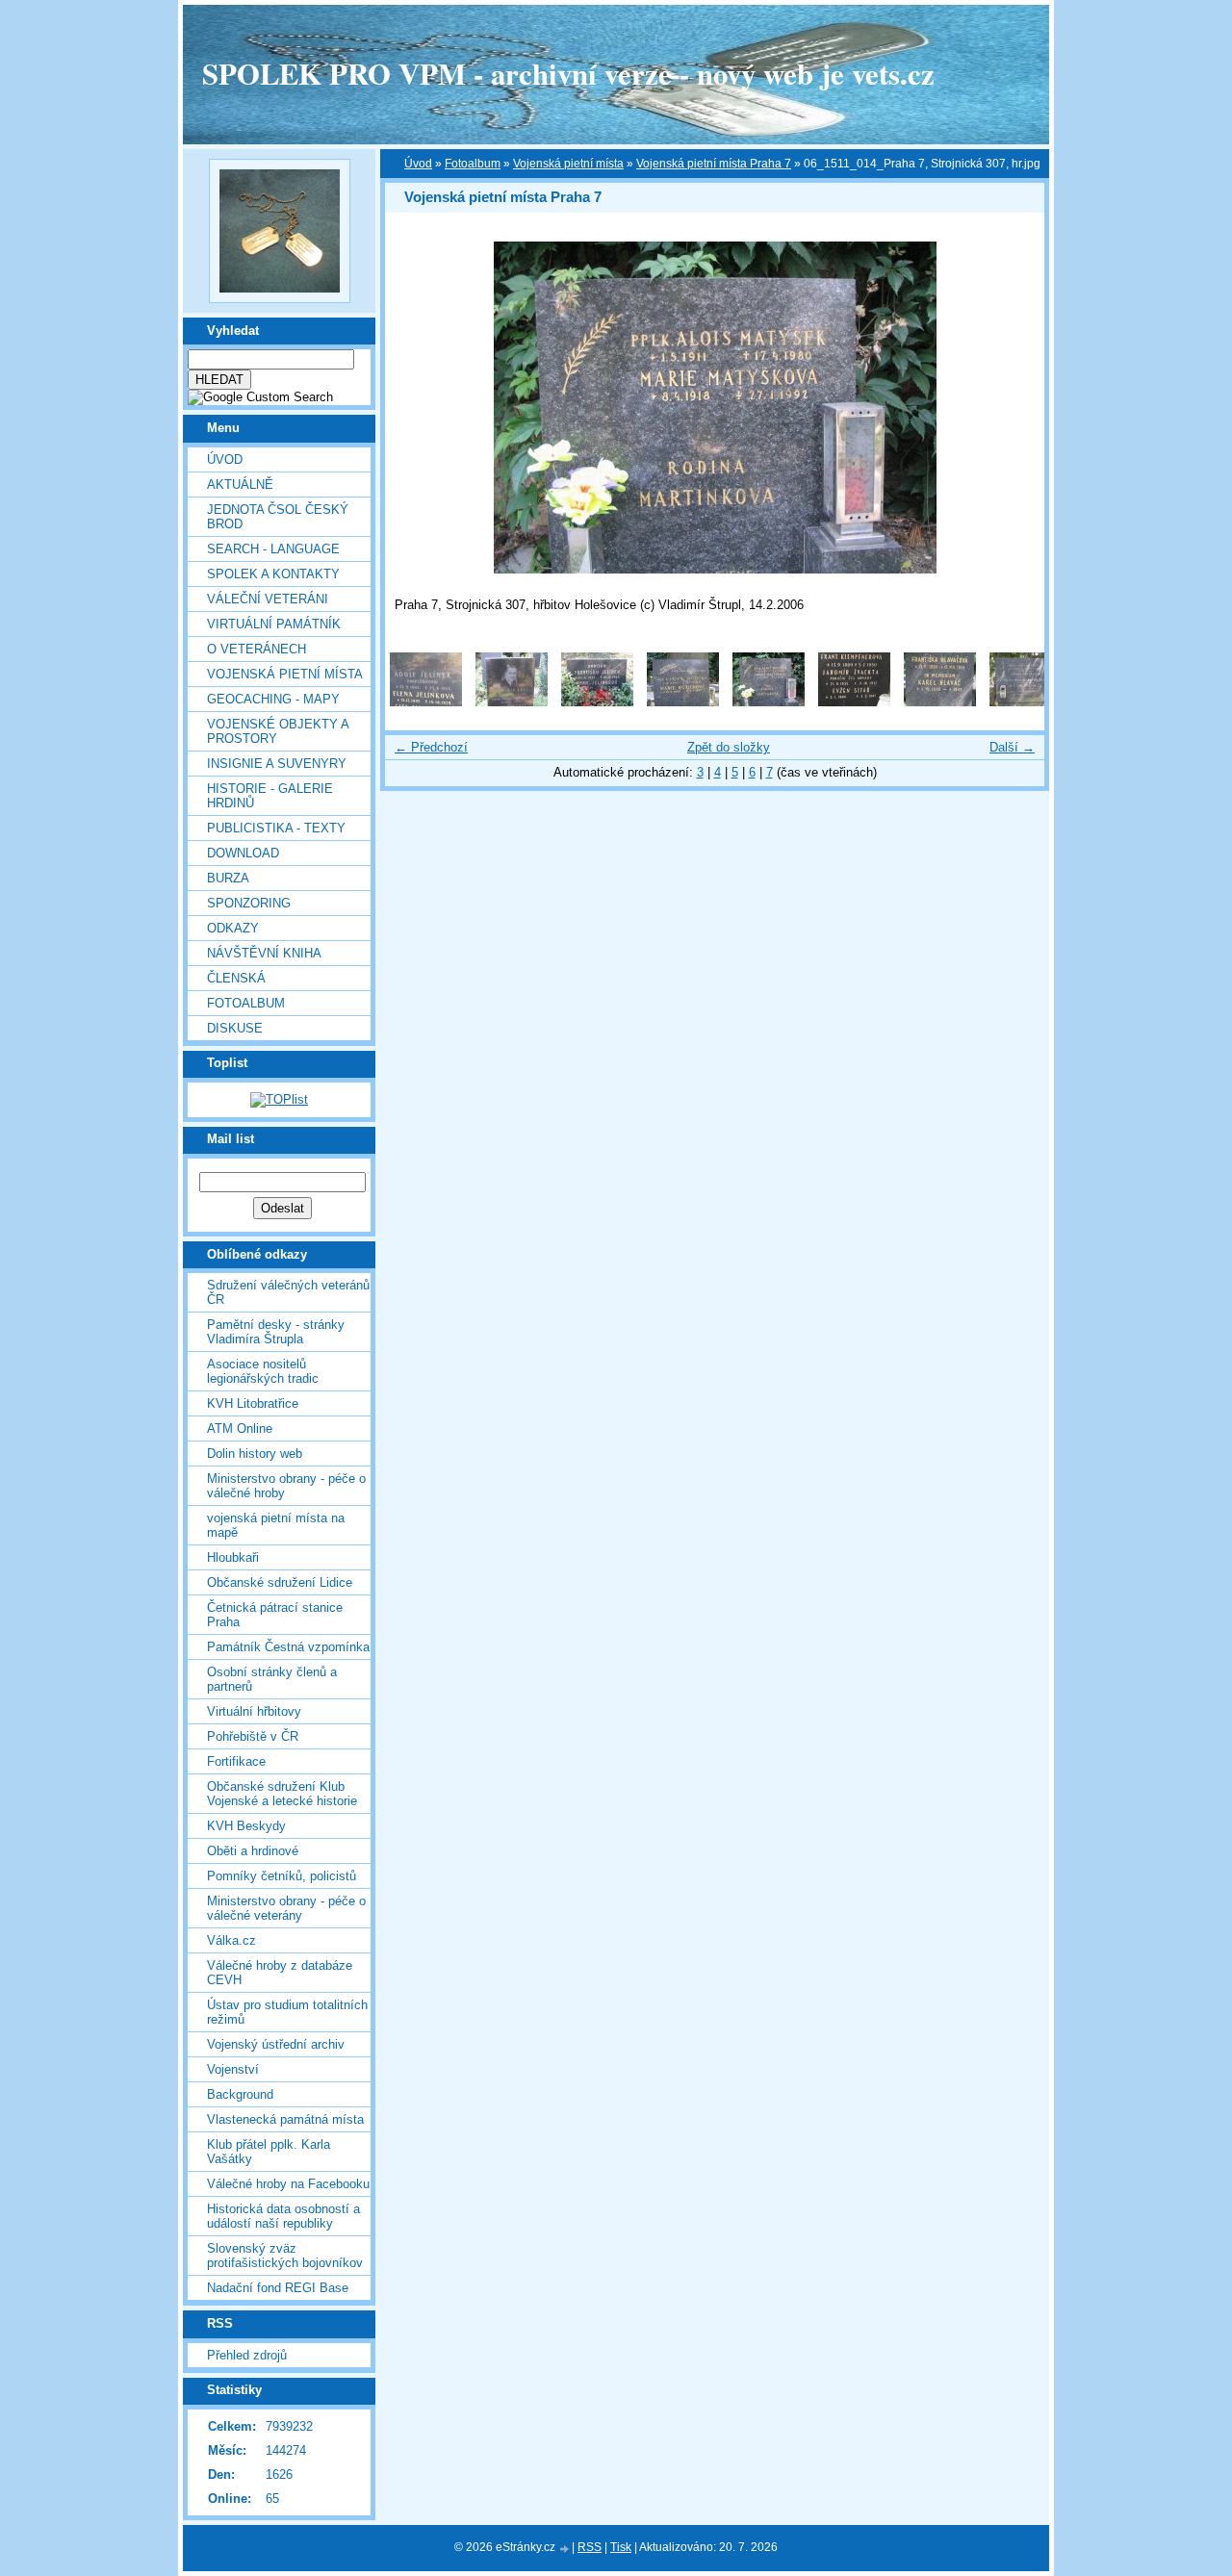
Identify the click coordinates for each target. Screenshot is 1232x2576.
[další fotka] (1013, 408)
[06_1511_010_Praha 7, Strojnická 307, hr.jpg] (426, 702)
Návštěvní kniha (264, 953)
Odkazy (233, 928)
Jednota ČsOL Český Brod (278, 517)
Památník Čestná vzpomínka (288, 1647)
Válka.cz (231, 1940)
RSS (590, 2547)
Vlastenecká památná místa (285, 2119)
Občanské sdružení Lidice (280, 1582)
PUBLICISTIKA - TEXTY (276, 828)
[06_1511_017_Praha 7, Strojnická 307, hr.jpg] (1026, 702)
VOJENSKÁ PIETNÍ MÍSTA (285, 674)
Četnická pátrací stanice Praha (275, 1615)
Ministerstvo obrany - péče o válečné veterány (286, 1908)
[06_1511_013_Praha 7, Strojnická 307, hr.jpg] (683, 702)
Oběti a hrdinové (253, 1851)
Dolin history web (255, 1454)
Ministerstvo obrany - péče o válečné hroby (286, 1486)
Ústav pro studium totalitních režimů (287, 2012)
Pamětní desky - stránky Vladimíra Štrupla (276, 1332)
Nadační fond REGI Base (278, 2288)
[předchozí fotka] (416, 408)
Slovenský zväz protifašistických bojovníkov (285, 2256)
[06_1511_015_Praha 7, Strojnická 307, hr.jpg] (854, 702)
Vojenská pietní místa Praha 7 (714, 164)
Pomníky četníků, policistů (282, 1876)
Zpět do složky (729, 747)
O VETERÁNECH (257, 649)
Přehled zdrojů (247, 2355)
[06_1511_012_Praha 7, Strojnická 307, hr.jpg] (597, 702)
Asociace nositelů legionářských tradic (263, 1371)
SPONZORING (249, 903)
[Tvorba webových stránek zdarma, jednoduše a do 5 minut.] (565, 2549)
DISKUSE (235, 1028)
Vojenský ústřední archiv (276, 2044)
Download (243, 853)
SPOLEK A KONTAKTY (273, 574)
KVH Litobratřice (253, 1403)
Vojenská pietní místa (568, 164)
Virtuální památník (274, 624)
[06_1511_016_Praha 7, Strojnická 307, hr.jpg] (940, 702)
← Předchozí (431, 747)
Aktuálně (240, 485)
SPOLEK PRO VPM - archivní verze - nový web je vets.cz (568, 73)
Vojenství (233, 2069)
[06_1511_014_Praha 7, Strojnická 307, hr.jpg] (769, 702)
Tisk (621, 2547)
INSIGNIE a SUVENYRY (277, 764)
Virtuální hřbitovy (254, 1711)
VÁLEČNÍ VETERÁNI (268, 599)
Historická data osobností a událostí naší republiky (283, 2216)
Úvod (225, 459)
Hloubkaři (233, 1557)
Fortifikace (236, 1761)
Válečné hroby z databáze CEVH (280, 1973)
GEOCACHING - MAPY (273, 699)
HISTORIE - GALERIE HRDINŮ (270, 796)
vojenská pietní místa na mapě (276, 1525)
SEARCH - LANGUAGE (273, 549)
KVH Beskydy (246, 1826)
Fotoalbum (246, 1003)
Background (240, 2094)
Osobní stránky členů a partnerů (272, 1679)
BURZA (228, 878)
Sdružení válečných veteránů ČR (288, 1292)
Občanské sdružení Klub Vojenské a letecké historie (282, 1794)
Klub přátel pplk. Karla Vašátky (269, 2152)
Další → (1012, 747)
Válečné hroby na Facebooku (288, 2184)
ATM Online (240, 1428)
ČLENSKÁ (236, 978)
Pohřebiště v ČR (253, 1736)
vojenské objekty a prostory (278, 731)
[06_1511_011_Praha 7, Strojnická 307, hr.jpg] (512, 702)
